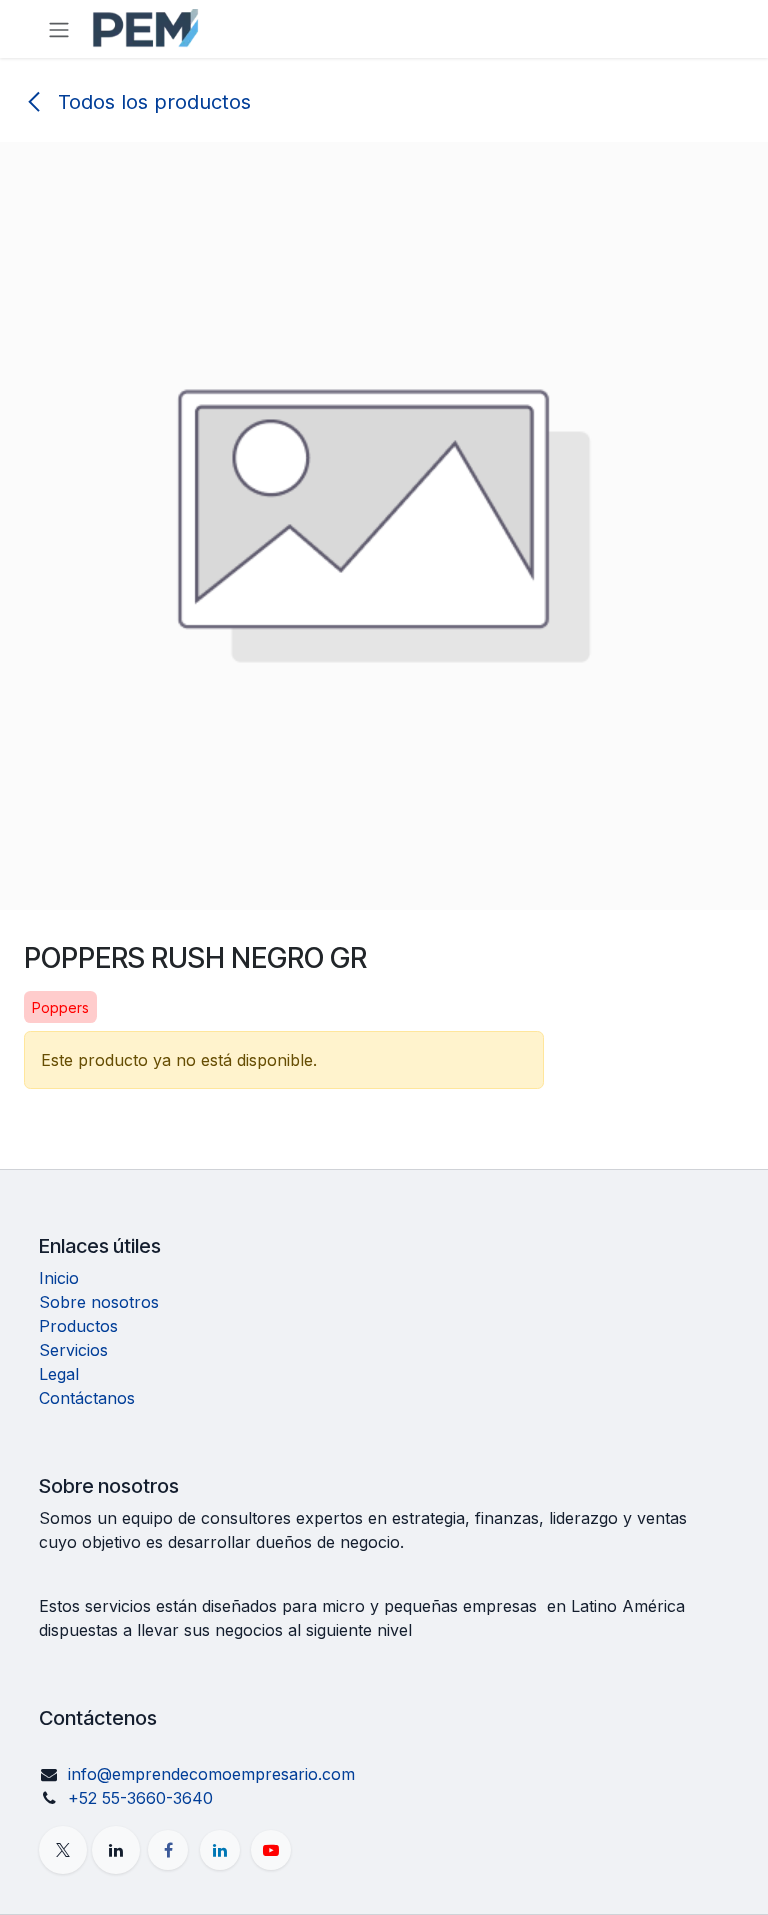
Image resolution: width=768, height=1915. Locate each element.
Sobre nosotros (99, 1302)
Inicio (59, 1278)
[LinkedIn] (220, 1850)
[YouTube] (271, 1850)
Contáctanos (87, 1398)
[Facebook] (168, 1850)
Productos (78, 1326)
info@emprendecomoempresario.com (211, 1774)
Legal (59, 1374)
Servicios (73, 1350)
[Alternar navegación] (59, 29)
